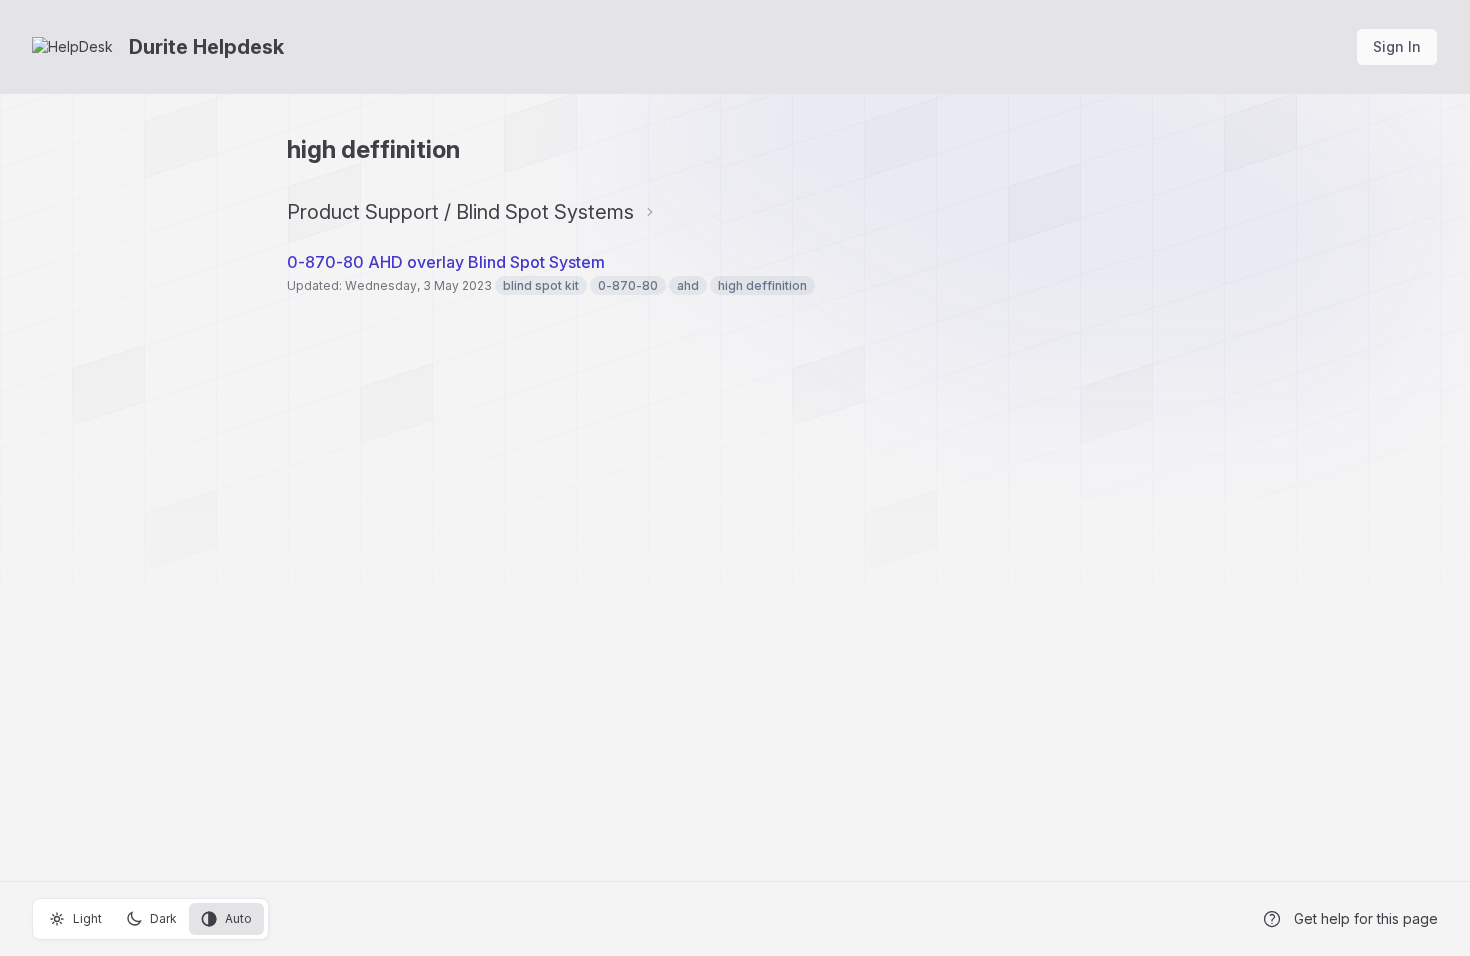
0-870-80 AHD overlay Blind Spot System (446, 262)
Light (87, 918)
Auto (238, 918)
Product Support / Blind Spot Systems (460, 212)
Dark (163, 918)
